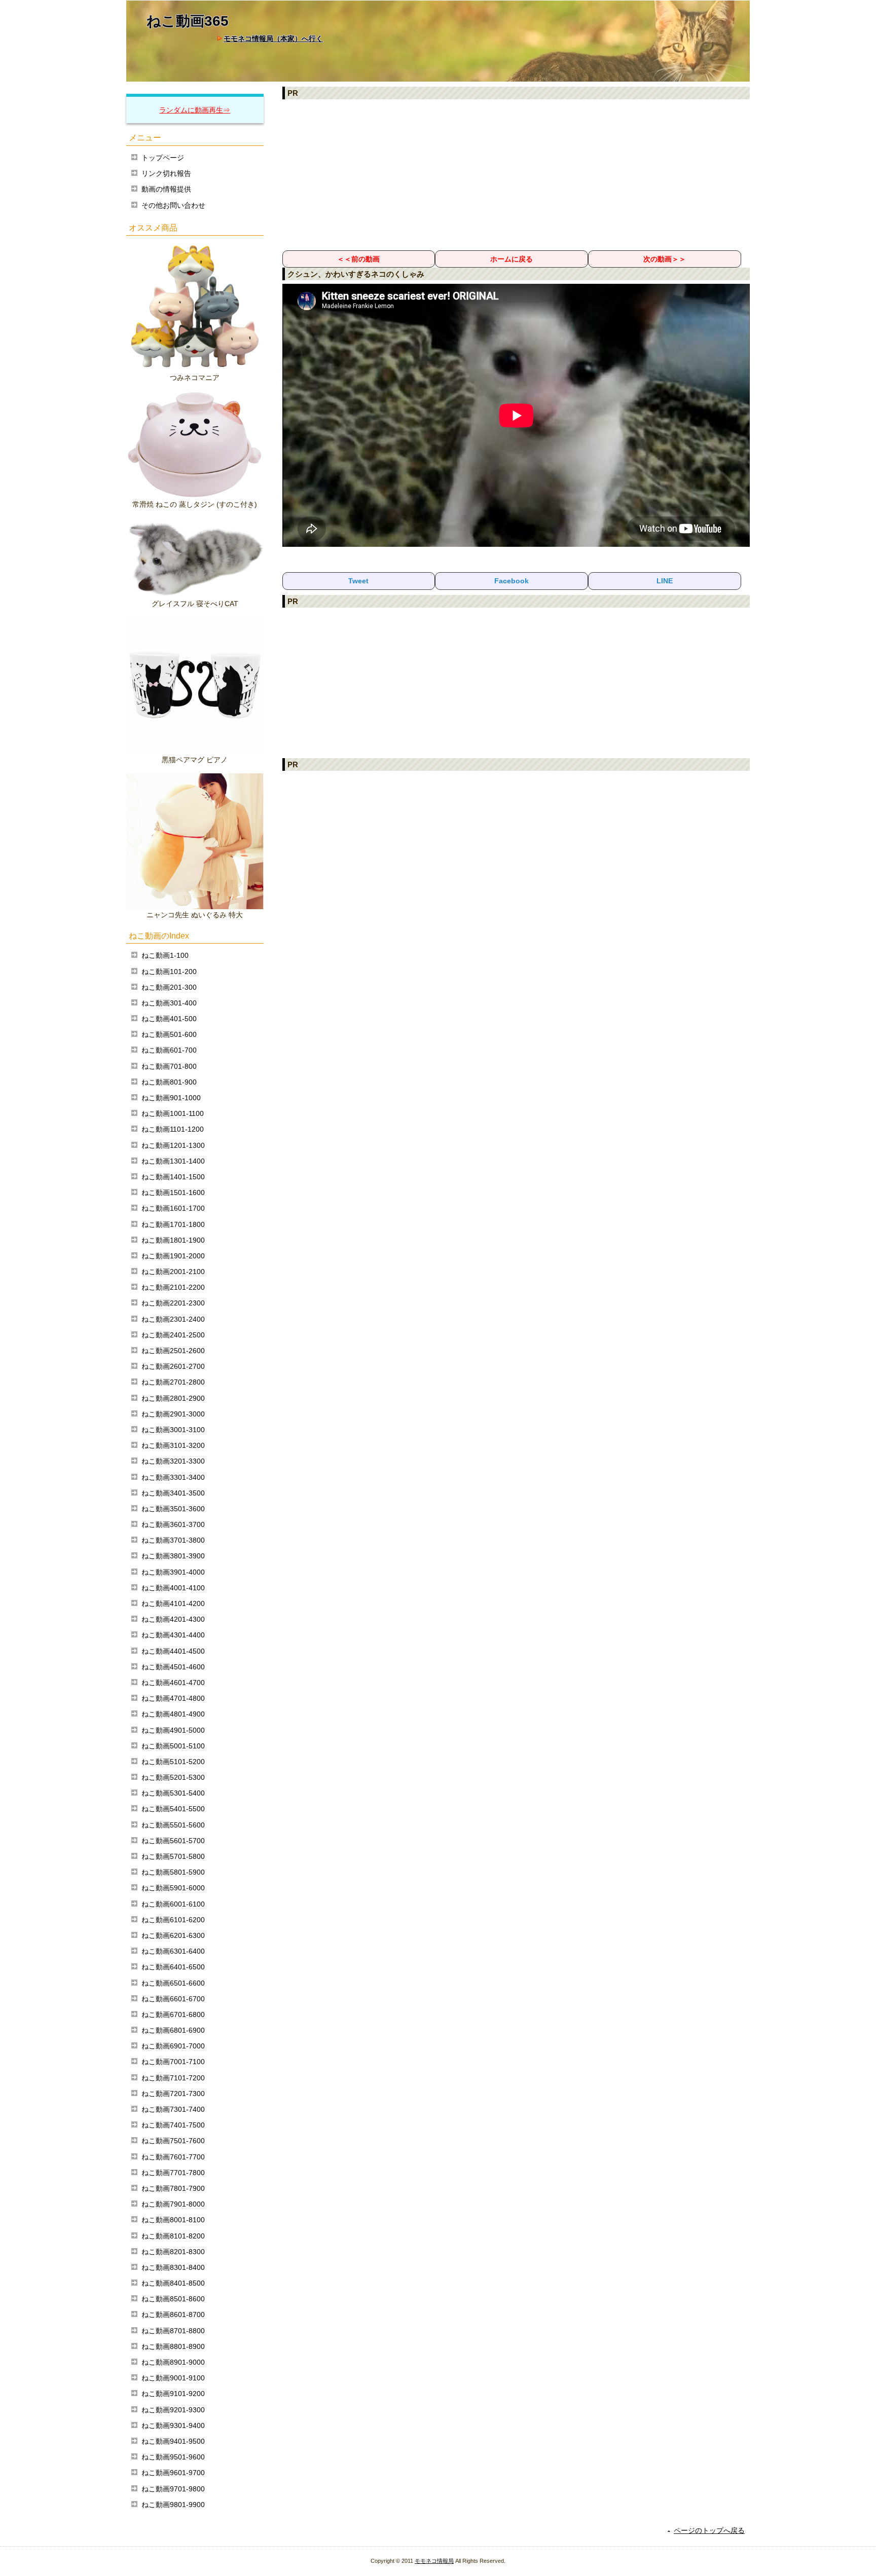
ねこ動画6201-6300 (173, 1935)
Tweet (358, 581)
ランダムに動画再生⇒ (195, 110)
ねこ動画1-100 (165, 955)
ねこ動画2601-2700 (173, 1366)
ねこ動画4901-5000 (173, 1730)
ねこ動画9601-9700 (173, 2473)
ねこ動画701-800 (169, 1066)
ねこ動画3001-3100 (173, 1430)
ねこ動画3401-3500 (173, 1493)
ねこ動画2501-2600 (173, 1351)
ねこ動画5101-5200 (173, 1762)
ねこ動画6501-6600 (173, 1983)
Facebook (512, 581)
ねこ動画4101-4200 (173, 1603)
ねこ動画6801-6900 (173, 2030)
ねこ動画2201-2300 (173, 1303)
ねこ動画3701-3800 (173, 1540)
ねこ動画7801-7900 (173, 2188)
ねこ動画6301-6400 (173, 1951)
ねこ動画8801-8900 (173, 2346)
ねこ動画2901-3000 (173, 1414)
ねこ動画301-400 (169, 1003)
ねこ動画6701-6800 (173, 2014)
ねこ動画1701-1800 (173, 1224)
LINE (665, 581)
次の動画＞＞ (665, 259)
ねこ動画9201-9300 (173, 2410)
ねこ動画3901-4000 (173, 1572)
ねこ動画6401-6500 (173, 1967)
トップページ (163, 158)
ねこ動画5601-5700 (173, 1841)
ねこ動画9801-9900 (173, 2505)
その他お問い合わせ (173, 205)
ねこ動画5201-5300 (173, 1777)
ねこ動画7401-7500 (173, 2125)
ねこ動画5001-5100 (173, 1746)
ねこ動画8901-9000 (173, 2362)
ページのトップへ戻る (709, 2530)
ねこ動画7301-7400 (173, 2109)
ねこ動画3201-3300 (173, 1461)
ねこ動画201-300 (169, 987)
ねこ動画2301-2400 (173, 1319)
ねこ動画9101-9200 (173, 2394)
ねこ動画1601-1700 (173, 1208)
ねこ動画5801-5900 (173, 1872)
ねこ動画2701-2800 (173, 1382)
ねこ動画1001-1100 (173, 1113)
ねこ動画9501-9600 (173, 2457)
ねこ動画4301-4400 (173, 1635)
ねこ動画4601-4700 (173, 1683)
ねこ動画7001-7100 (173, 2062)
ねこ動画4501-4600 (173, 1667)
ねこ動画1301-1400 (173, 1161)
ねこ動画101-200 (169, 972)
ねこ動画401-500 (169, 1019)
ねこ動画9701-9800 (173, 2489)
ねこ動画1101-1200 (173, 1129)
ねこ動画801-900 (169, 1082)
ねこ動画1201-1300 (173, 1145)
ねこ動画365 (188, 21)
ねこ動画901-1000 (171, 1098)
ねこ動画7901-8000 (173, 2204)
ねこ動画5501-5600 (173, 1825)
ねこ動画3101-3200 (173, 1445)
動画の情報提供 (166, 189)
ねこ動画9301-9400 (173, 2425)
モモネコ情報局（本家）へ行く (273, 39)
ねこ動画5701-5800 (173, 1856)
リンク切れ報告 (166, 173)
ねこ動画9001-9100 (173, 2378)
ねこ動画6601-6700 (173, 1999)
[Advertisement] (516, 174)
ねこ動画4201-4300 (173, 1619)
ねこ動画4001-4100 (173, 1588)
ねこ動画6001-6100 (173, 1904)
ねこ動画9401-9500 (173, 2441)
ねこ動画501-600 (169, 1034)
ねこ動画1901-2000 (173, 1256)
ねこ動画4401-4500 (173, 1651)
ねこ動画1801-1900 (173, 1240)
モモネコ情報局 (434, 2561)
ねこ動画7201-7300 (173, 2094)
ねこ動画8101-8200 (173, 2236)
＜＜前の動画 (358, 259)
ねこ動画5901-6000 (173, 1888)
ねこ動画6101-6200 (173, 1920)
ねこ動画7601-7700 (173, 2157)
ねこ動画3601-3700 (173, 1524)
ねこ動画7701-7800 (173, 2173)
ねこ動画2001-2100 (173, 1272)
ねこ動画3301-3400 (173, 1477)
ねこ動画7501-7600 (173, 2141)
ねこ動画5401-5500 (173, 1809)
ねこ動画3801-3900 (173, 1556)
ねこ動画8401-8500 (173, 2283)
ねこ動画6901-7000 (173, 2046)
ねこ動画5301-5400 (173, 1793)
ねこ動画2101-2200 (173, 1287)
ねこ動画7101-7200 (173, 2078)
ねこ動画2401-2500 (173, 1335)
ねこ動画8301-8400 (173, 2267)
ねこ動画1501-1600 (173, 1192)
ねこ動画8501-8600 (173, 2299)
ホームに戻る (512, 259)
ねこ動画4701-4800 (173, 1698)
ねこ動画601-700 (169, 1050)
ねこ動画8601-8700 (173, 2314)
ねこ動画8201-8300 (173, 2252)
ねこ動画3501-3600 (173, 1509)
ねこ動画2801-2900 (173, 1398)
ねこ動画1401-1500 (173, 1177)
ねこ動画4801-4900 (173, 1714)
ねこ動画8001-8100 (173, 2220)
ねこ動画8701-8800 (173, 2331)
